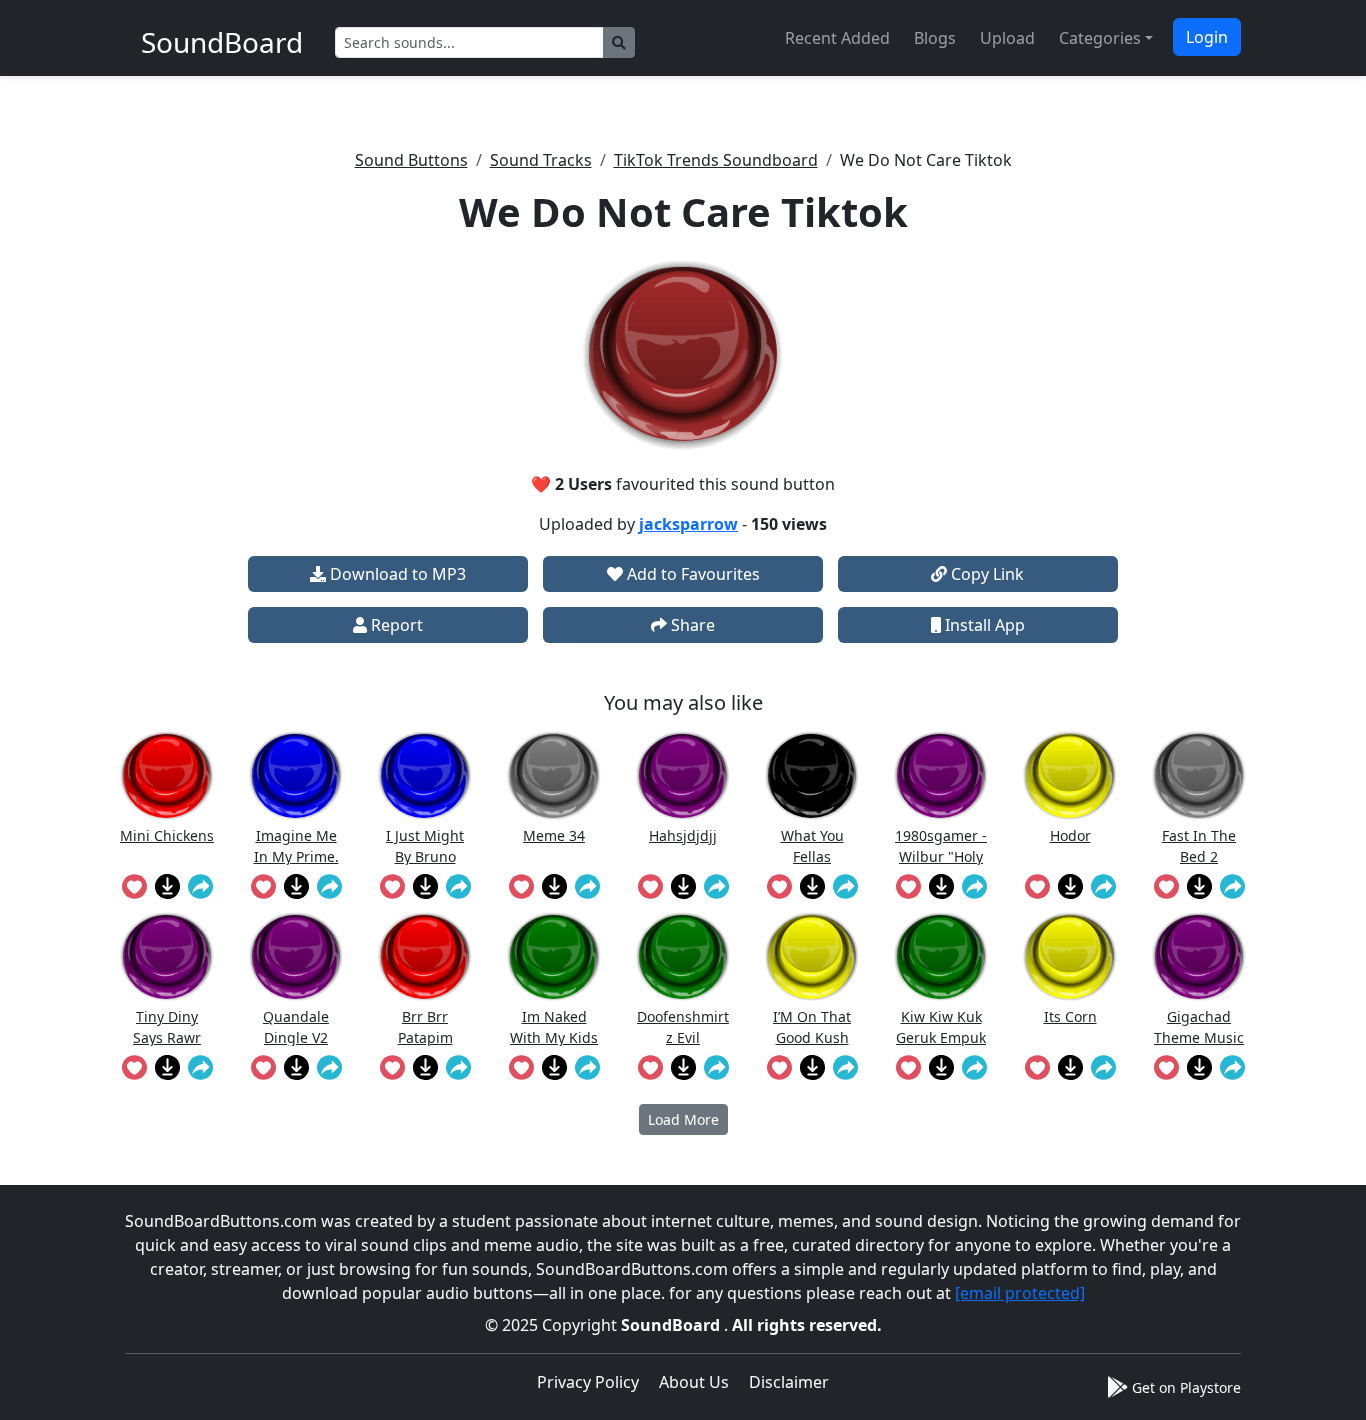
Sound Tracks (541, 160)
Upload (1007, 38)
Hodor (1070, 835)
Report (395, 625)
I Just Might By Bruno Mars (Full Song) (425, 845)
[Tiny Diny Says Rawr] (167, 956)
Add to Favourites (691, 574)
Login (1207, 37)
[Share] (200, 886)
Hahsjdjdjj (683, 835)
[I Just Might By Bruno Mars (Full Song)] (425, 775)
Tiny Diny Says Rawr (167, 1026)
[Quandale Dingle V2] (296, 956)
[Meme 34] (554, 775)
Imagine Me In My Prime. (296, 845)
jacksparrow (688, 524)
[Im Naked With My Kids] (554, 956)
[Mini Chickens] (167, 775)
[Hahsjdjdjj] (683, 775)
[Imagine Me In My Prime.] (296, 775)
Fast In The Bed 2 (1199, 845)
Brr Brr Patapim (425, 1026)
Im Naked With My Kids (554, 1026)
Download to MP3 (396, 574)
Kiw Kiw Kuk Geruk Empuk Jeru (941, 1026)
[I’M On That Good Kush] (812, 956)
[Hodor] (1070, 775)
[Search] (619, 42)
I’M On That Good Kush (812, 1026)
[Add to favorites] (134, 886)
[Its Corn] (1070, 956)
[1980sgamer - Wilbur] (941, 775)
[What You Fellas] (812, 775)
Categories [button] (1100, 38)
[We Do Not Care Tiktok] (683, 355)
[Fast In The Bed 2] (1199, 775)
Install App (983, 625)
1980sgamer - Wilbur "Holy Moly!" (941, 845)
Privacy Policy (588, 1382)
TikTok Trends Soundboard (716, 160)
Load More (683, 1119)
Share (691, 625)
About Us (694, 1382)
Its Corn (1070, 1016)
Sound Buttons (411, 160)
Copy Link (985, 574)
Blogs (935, 38)
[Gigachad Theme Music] (1199, 956)
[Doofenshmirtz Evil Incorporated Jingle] (683, 956)
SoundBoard (672, 1325)
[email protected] (1020, 1293)
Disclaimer (789, 1382)
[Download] (167, 886)
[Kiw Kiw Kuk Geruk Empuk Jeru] (941, 956)
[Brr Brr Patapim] (425, 956)
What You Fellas (812, 845)
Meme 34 (554, 835)
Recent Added (837, 38)
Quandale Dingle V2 (296, 1026)
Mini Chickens (167, 835)
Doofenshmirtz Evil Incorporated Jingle (683, 1026)
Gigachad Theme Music (1199, 1026)
